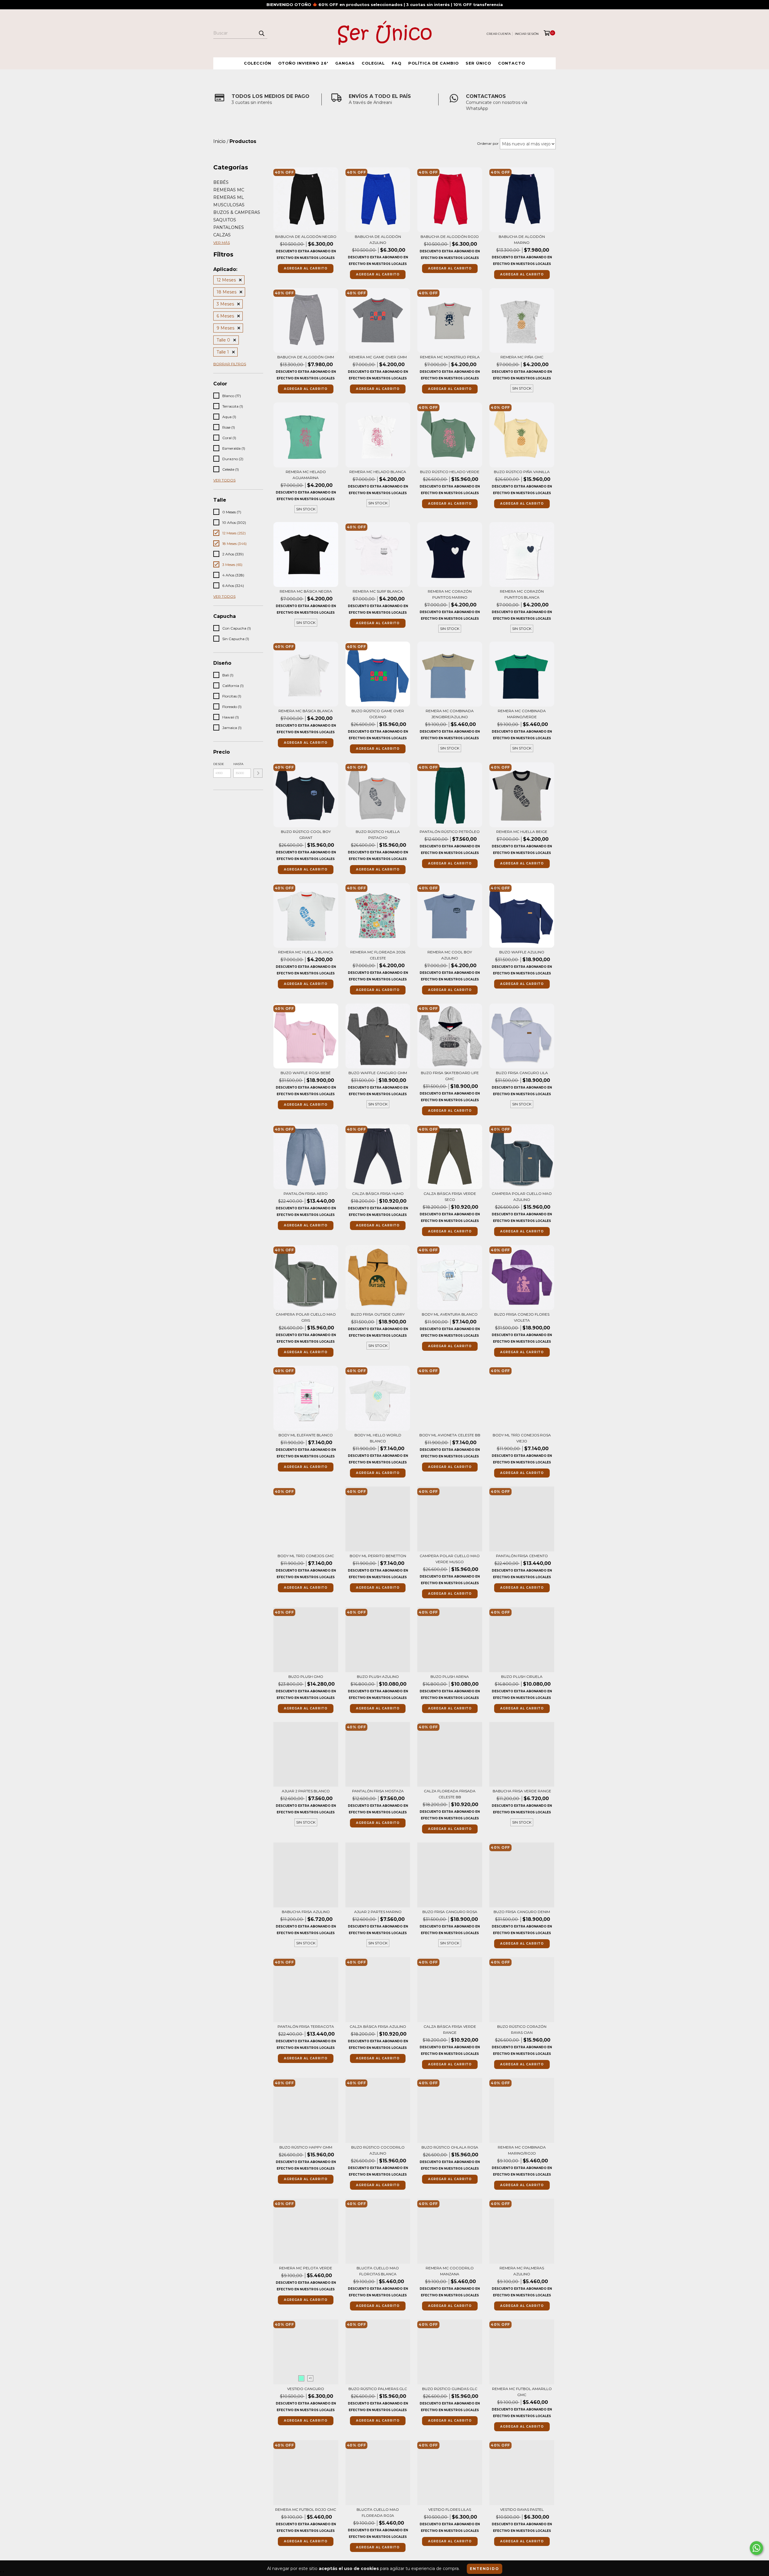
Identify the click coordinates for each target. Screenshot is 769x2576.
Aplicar (258, 773)
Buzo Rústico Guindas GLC (450, 2389)
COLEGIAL (373, 63)
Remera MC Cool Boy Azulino (450, 955)
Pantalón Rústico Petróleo (450, 832)
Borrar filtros (230, 364)
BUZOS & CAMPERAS (237, 212)
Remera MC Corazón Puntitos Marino (450, 594)
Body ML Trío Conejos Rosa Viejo (522, 1438)
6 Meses (225, 316)
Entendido (485, 2569)
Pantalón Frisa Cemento (522, 1556)
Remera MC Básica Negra (306, 591)
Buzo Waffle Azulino (522, 952)
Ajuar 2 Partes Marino (378, 1912)
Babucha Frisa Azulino (306, 1912)
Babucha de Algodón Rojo (450, 237)
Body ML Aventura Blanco (450, 1314)
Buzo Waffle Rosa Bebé (306, 1073)
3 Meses (225, 304)
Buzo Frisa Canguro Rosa (450, 1912)
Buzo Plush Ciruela (522, 1677)
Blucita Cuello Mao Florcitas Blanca (378, 2271)
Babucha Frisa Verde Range (522, 1791)
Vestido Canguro (306, 2389)
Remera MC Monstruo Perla (450, 357)
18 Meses (226, 292)
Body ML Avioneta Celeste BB (450, 1435)
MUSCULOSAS (229, 205)
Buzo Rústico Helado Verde (450, 472)
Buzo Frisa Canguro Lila (522, 1073)
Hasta (238, 764)
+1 (310, 2378)
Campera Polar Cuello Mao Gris (306, 1317)
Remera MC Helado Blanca (378, 472)
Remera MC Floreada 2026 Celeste (378, 955)
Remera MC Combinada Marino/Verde (522, 714)
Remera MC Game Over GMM (378, 357)
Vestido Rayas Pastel (522, 2509)
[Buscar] (261, 33)
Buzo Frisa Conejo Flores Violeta (522, 1317)
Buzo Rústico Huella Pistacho (378, 835)
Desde (219, 764)
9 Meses (225, 328)
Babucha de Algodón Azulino (378, 240)
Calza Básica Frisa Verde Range (450, 2029)
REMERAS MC (229, 190)
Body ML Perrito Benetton (378, 1556)
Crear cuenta (499, 34)
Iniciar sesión (527, 34)
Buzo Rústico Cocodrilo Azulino (378, 2150)
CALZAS (222, 235)
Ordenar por (488, 143)
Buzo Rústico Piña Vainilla (522, 472)
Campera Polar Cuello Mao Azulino (522, 1197)
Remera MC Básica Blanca (306, 711)
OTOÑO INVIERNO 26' (303, 63)
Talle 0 (223, 340)
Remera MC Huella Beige (522, 832)
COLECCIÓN (258, 63)
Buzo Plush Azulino (378, 1677)
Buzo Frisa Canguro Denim (522, 1912)
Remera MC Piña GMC (522, 357)
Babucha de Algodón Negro (306, 237)
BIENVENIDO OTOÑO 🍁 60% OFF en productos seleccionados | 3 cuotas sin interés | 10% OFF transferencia (385, 5)
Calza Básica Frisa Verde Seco (450, 1197)
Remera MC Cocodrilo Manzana (450, 2271)
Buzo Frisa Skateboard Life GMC (450, 1076)
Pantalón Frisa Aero (306, 1194)
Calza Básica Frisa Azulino (378, 2026)
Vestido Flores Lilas (450, 2509)
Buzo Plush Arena (450, 1677)
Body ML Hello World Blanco (378, 1438)
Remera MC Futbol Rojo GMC (306, 2509)
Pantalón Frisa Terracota (306, 2026)
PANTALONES (229, 227)
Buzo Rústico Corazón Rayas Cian (522, 2029)
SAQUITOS (225, 220)
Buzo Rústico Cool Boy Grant (306, 835)
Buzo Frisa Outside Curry (378, 1314)
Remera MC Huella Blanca (306, 952)
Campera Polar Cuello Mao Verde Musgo (450, 1559)
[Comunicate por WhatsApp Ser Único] (756, 2548)
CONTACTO (512, 63)
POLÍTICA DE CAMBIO (433, 63)
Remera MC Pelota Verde (306, 2268)
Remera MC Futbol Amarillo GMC (522, 2392)
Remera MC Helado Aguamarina (306, 475)
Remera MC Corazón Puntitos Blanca (522, 594)
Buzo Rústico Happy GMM (306, 2147)
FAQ (397, 63)
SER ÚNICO (478, 63)
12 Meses (226, 280)
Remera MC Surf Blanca (378, 591)
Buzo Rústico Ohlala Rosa (450, 2147)
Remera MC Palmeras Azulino (522, 2271)
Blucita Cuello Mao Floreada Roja (378, 2512)
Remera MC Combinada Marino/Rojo (522, 2150)
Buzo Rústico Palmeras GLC (378, 2389)
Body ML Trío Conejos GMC (306, 1556)
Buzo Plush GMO (306, 1677)
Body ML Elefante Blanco (306, 1435)
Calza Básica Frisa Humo (378, 1194)
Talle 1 (223, 352)
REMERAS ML (229, 197)
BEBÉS (221, 182)
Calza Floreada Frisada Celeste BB (450, 1794)
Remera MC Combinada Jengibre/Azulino (450, 714)
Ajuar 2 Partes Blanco (306, 1791)
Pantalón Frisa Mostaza (378, 1791)
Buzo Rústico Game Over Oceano (378, 714)
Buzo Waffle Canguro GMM (378, 1073)
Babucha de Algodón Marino (522, 240)
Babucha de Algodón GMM (306, 357)
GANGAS (345, 63)
